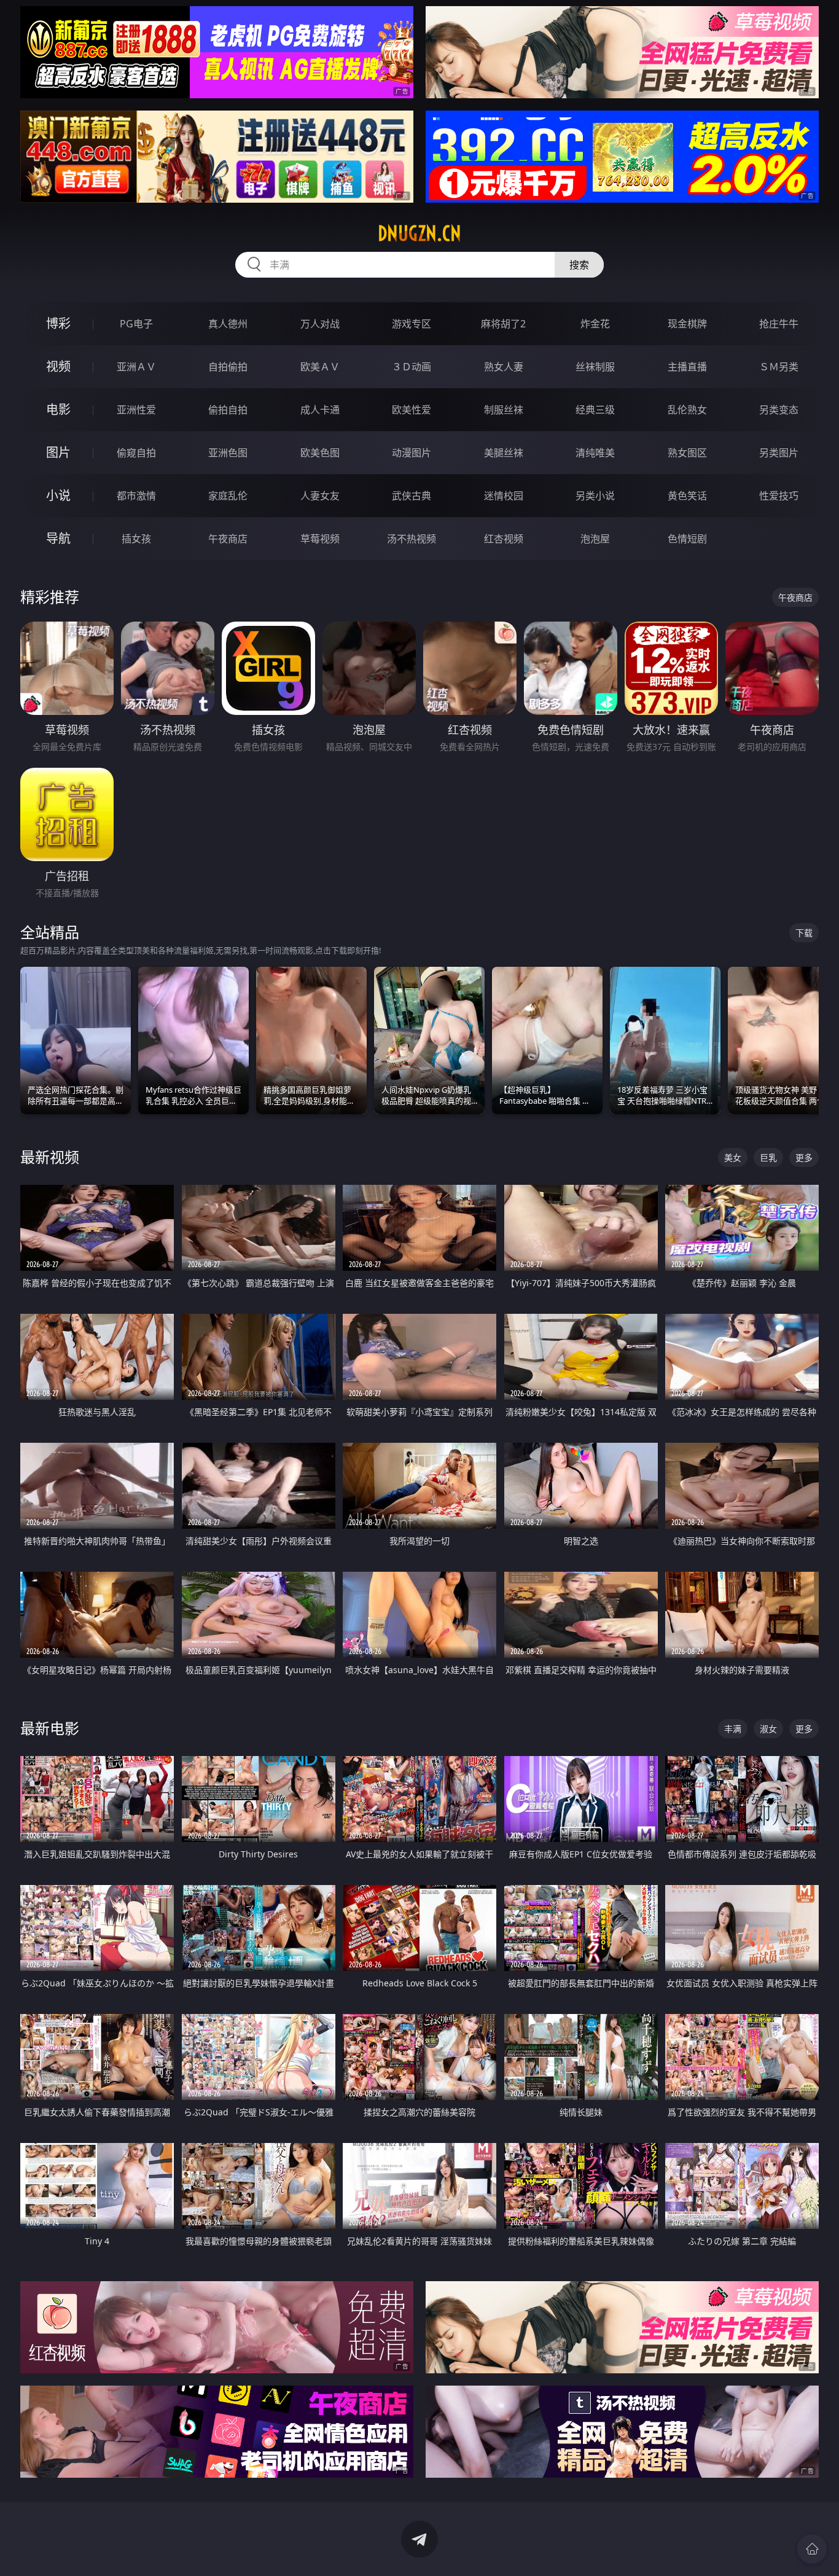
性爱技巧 (779, 496)
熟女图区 (687, 453)
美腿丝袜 (504, 453)
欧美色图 (320, 453)
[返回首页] (812, 2549)
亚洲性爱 (136, 410)
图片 (58, 452)
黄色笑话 (687, 496)
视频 (58, 366)
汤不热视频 (412, 539)
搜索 (579, 265)
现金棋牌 (687, 324)
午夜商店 (228, 539)
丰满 (733, 1729)
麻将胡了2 (503, 324)
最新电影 (50, 1728)
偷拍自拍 (228, 410)
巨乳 (768, 1157)
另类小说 (595, 496)
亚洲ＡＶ (136, 367)
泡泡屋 (595, 539)
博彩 (58, 323)
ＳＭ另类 (779, 367)
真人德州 (228, 324)
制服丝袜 (504, 410)
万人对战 (320, 324)
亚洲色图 (228, 453)
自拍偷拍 (228, 367)
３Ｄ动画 (412, 367)
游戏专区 (412, 324)
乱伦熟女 (687, 410)
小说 (58, 495)
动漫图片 (412, 453)
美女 (733, 1157)
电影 (58, 409)
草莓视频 (320, 539)
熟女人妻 (504, 367)
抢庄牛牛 (779, 324)
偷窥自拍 (136, 453)
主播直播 (687, 367)
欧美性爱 (412, 410)
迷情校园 (504, 496)
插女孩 (136, 539)
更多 (804, 1157)
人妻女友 (320, 496)
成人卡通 (320, 410)
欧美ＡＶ (320, 367)
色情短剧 (687, 539)
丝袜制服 (595, 367)
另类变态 (779, 410)
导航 (58, 538)
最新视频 (50, 1157)
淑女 (768, 1729)
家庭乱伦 (228, 496)
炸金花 (595, 324)
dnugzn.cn (419, 233)
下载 (804, 933)
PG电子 (136, 324)
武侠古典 (412, 496)
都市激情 (136, 496)
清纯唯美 (595, 453)
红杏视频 (504, 539)
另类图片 (779, 453)
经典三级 (595, 410)
